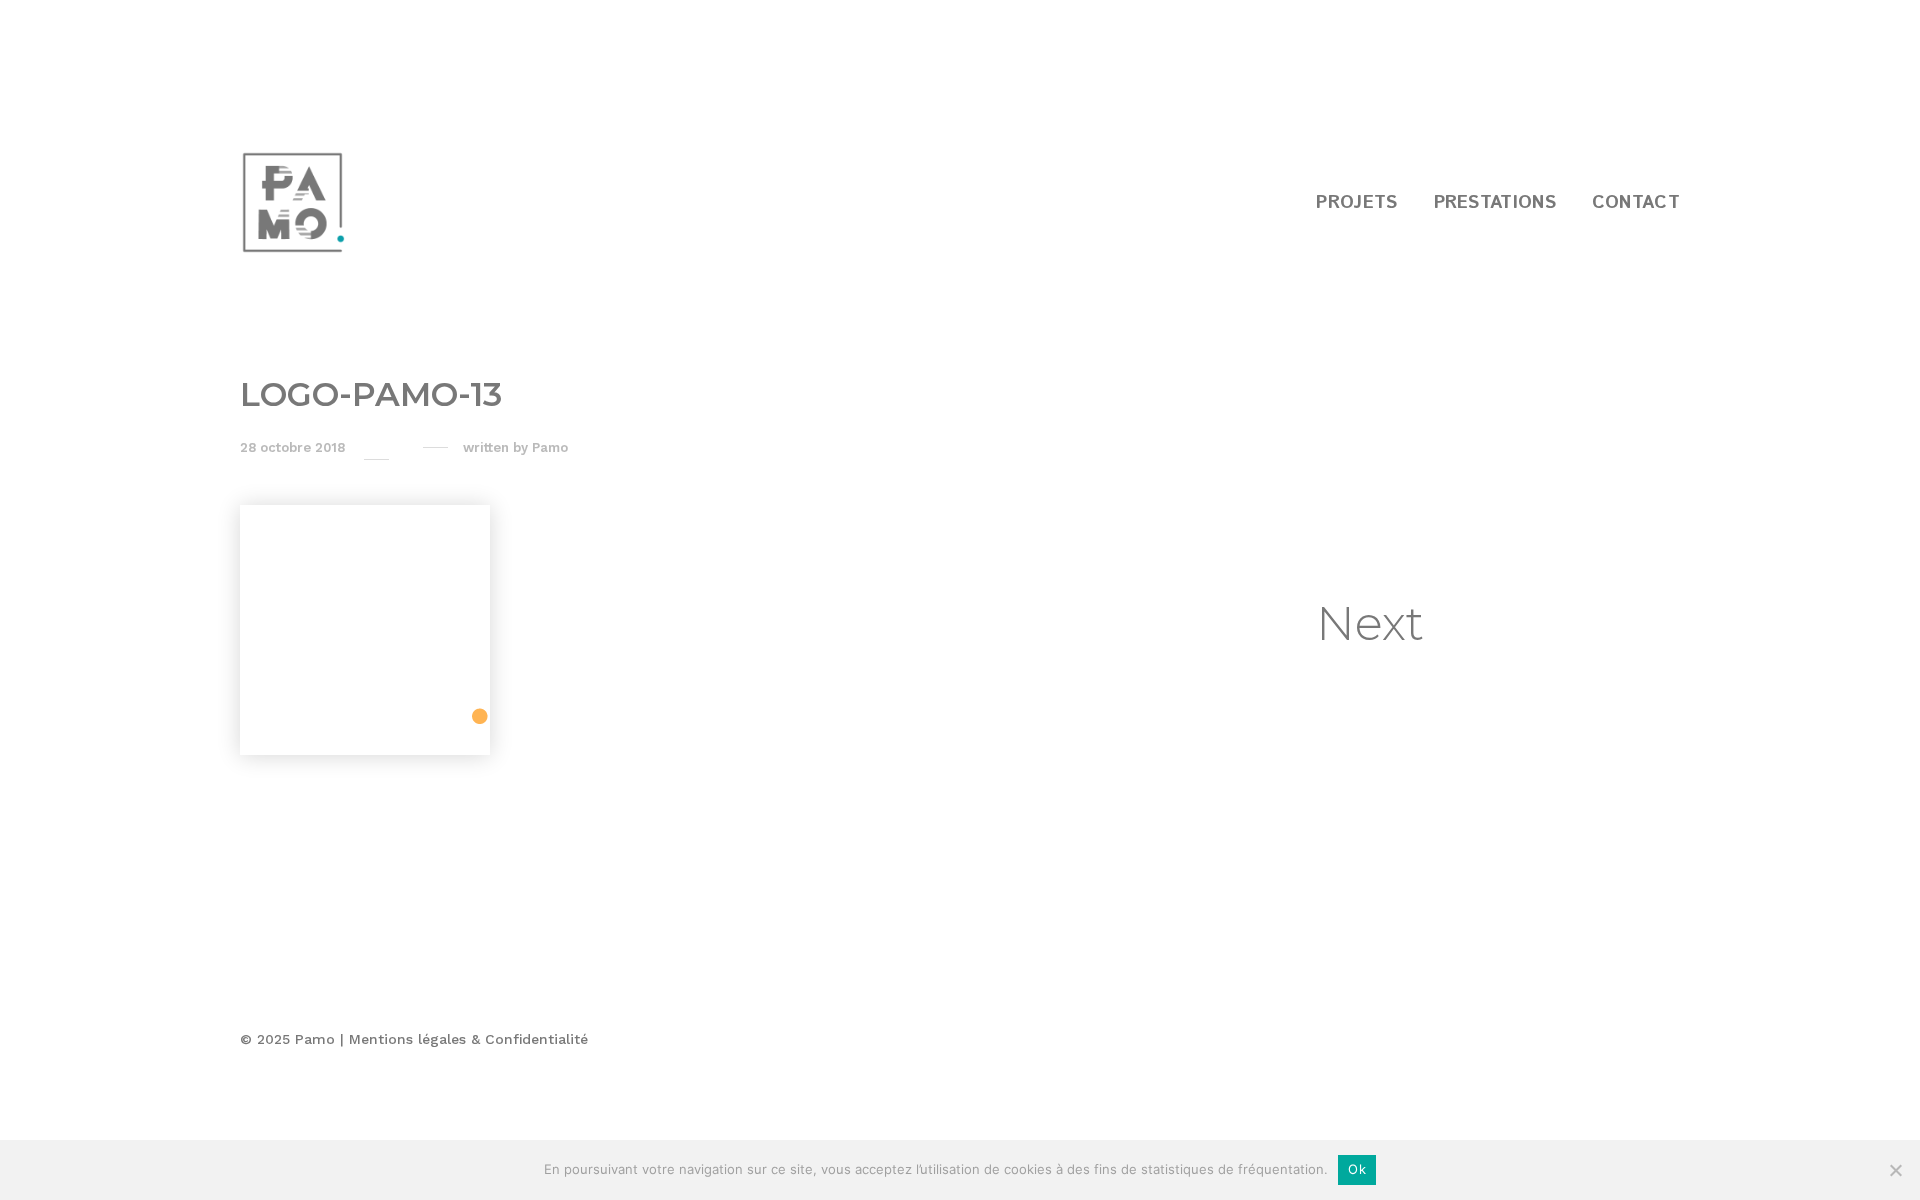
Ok (1357, 1169)
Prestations (1495, 203)
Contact (1636, 203)
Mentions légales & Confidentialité (468, 1039)
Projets (1356, 203)
